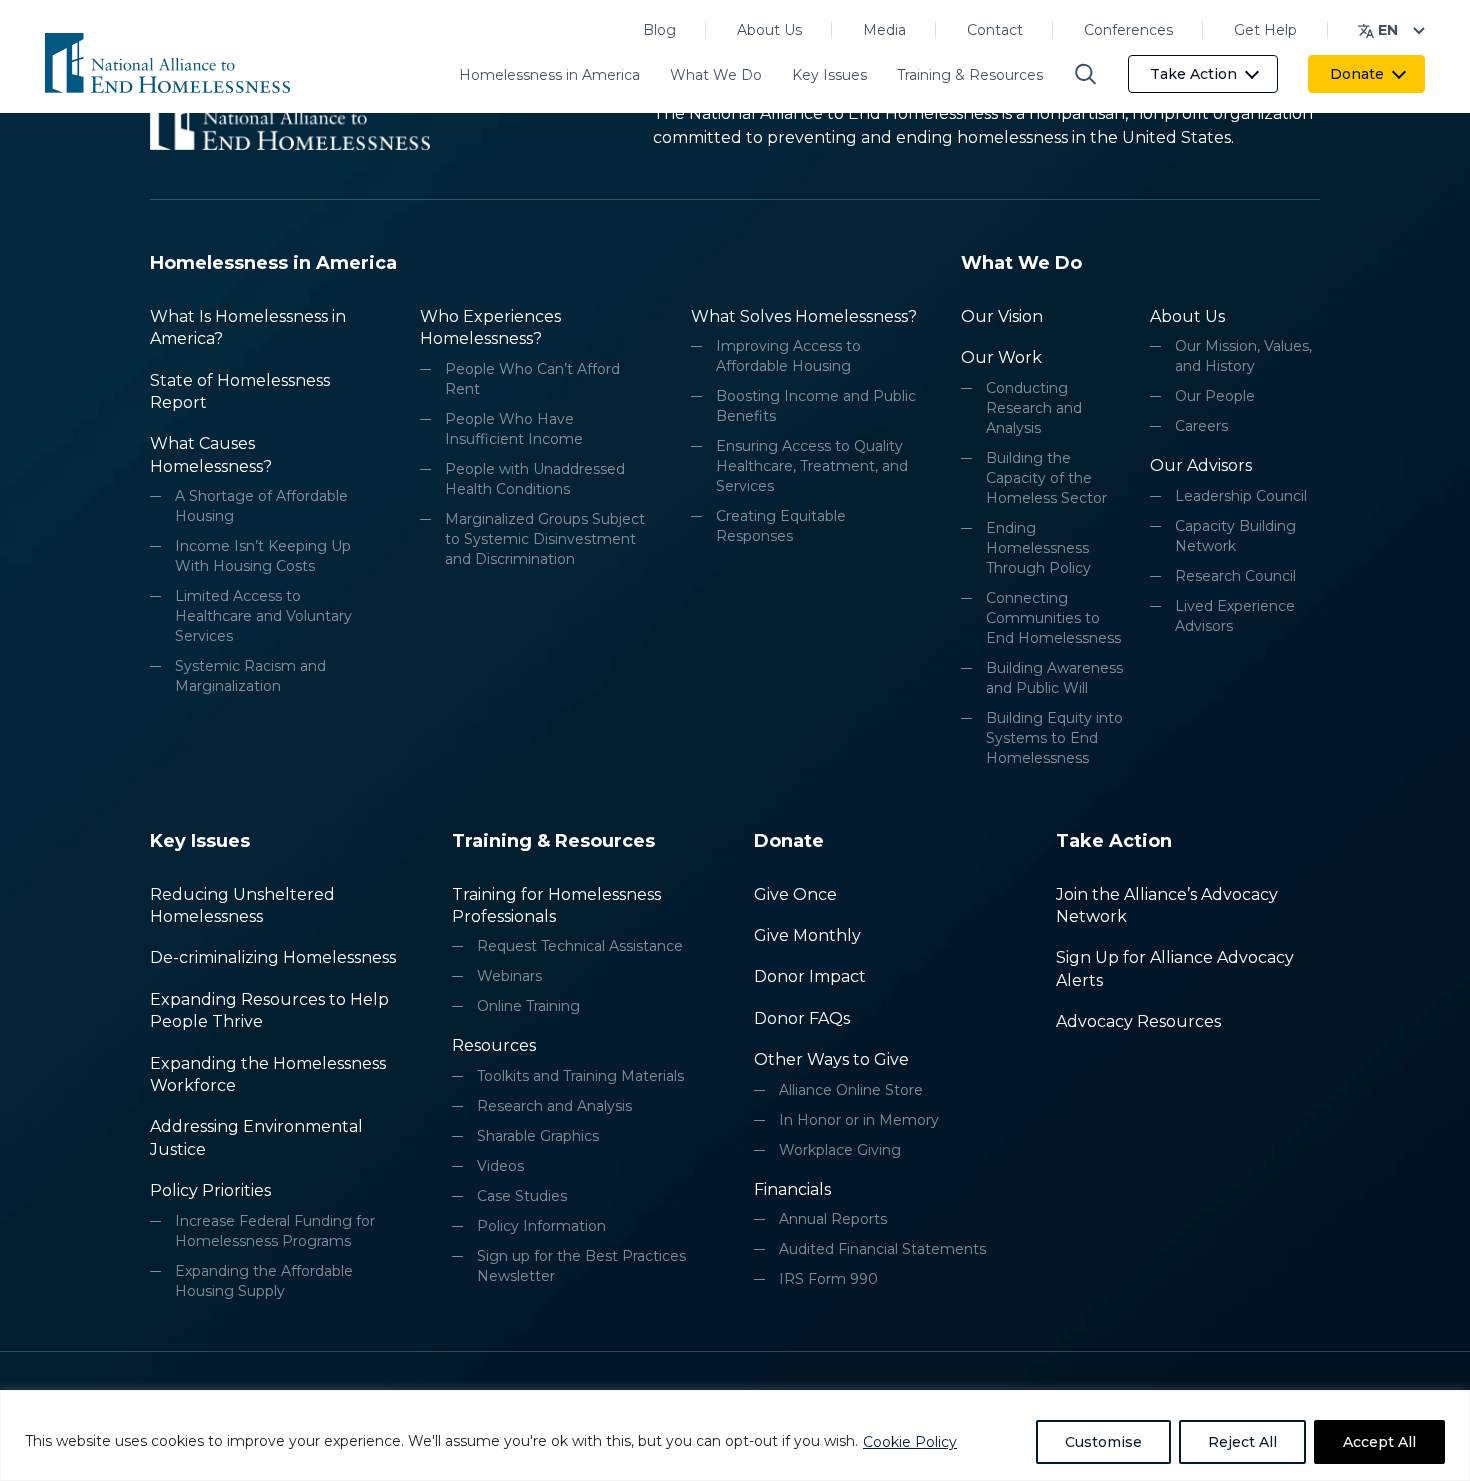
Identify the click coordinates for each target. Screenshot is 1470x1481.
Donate (1357, 74)
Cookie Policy (910, 1442)
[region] (735, 1435)
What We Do (716, 75)
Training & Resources (970, 75)
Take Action (1193, 74)
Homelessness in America (549, 75)
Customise (1103, 1442)
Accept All (1379, 1442)
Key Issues (829, 75)
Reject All (1242, 1442)
